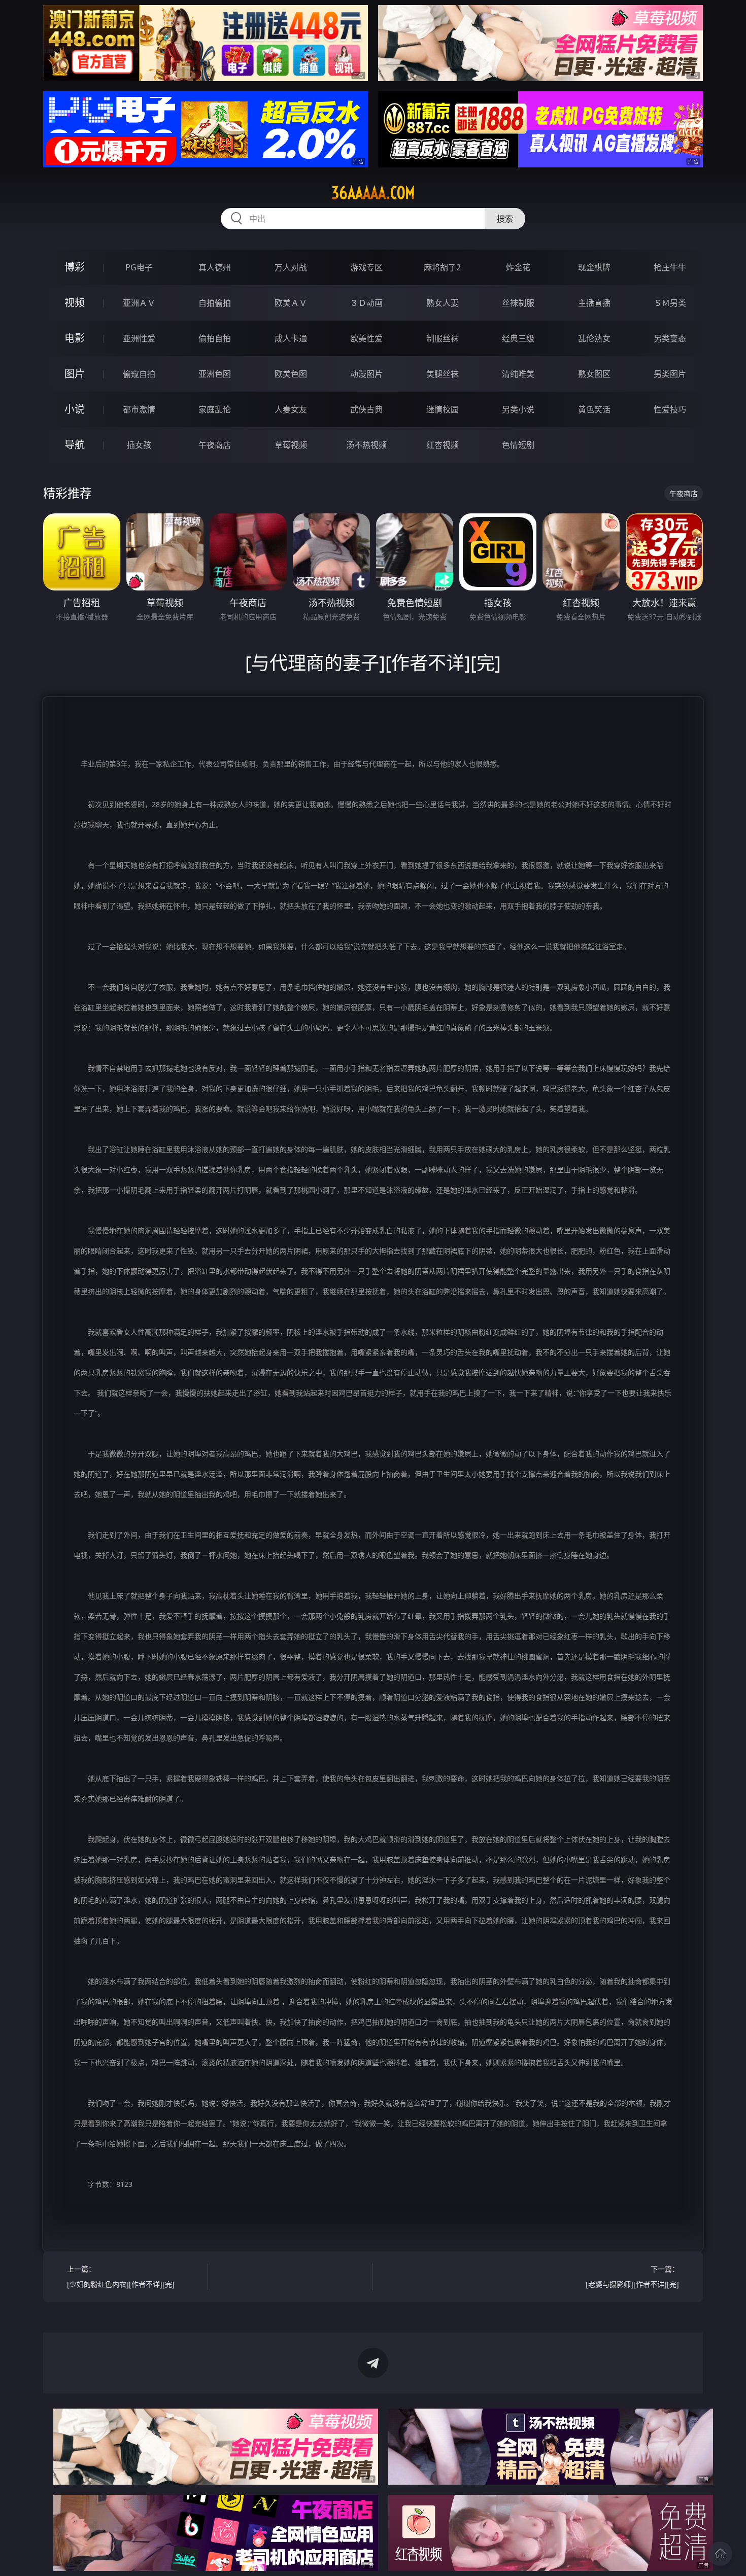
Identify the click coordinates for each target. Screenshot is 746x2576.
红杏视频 (443, 445)
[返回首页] (720, 2554)
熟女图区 (594, 374)
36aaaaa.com (373, 193)
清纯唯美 (518, 374)
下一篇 (632, 2276)
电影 (75, 338)
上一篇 (121, 2276)
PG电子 (139, 267)
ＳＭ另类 (670, 303)
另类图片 (670, 374)
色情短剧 (518, 445)
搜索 (505, 219)
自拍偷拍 (215, 303)
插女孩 (139, 445)
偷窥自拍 (139, 374)
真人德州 (215, 267)
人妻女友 (291, 409)
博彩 (75, 267)
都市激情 (139, 409)
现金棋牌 (594, 267)
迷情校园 (443, 409)
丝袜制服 (518, 303)
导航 (75, 445)
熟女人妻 (443, 303)
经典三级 (518, 338)
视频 (75, 303)
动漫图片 (366, 374)
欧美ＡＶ (291, 303)
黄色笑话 (594, 409)
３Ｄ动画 (366, 303)
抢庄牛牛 (670, 267)
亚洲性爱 (139, 338)
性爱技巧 (670, 409)
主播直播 (594, 303)
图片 (75, 374)
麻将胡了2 (442, 267)
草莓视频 (291, 445)
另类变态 (670, 338)
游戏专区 (366, 267)
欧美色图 (291, 374)
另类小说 (518, 409)
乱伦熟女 (594, 338)
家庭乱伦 (215, 409)
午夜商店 (215, 445)
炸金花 (518, 267)
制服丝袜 (443, 338)
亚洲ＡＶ (139, 303)
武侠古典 (366, 409)
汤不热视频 (366, 445)
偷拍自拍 (215, 338)
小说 (75, 409)
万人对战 (291, 267)
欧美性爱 (366, 338)
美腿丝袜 (443, 374)
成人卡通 (291, 338)
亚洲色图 (215, 374)
